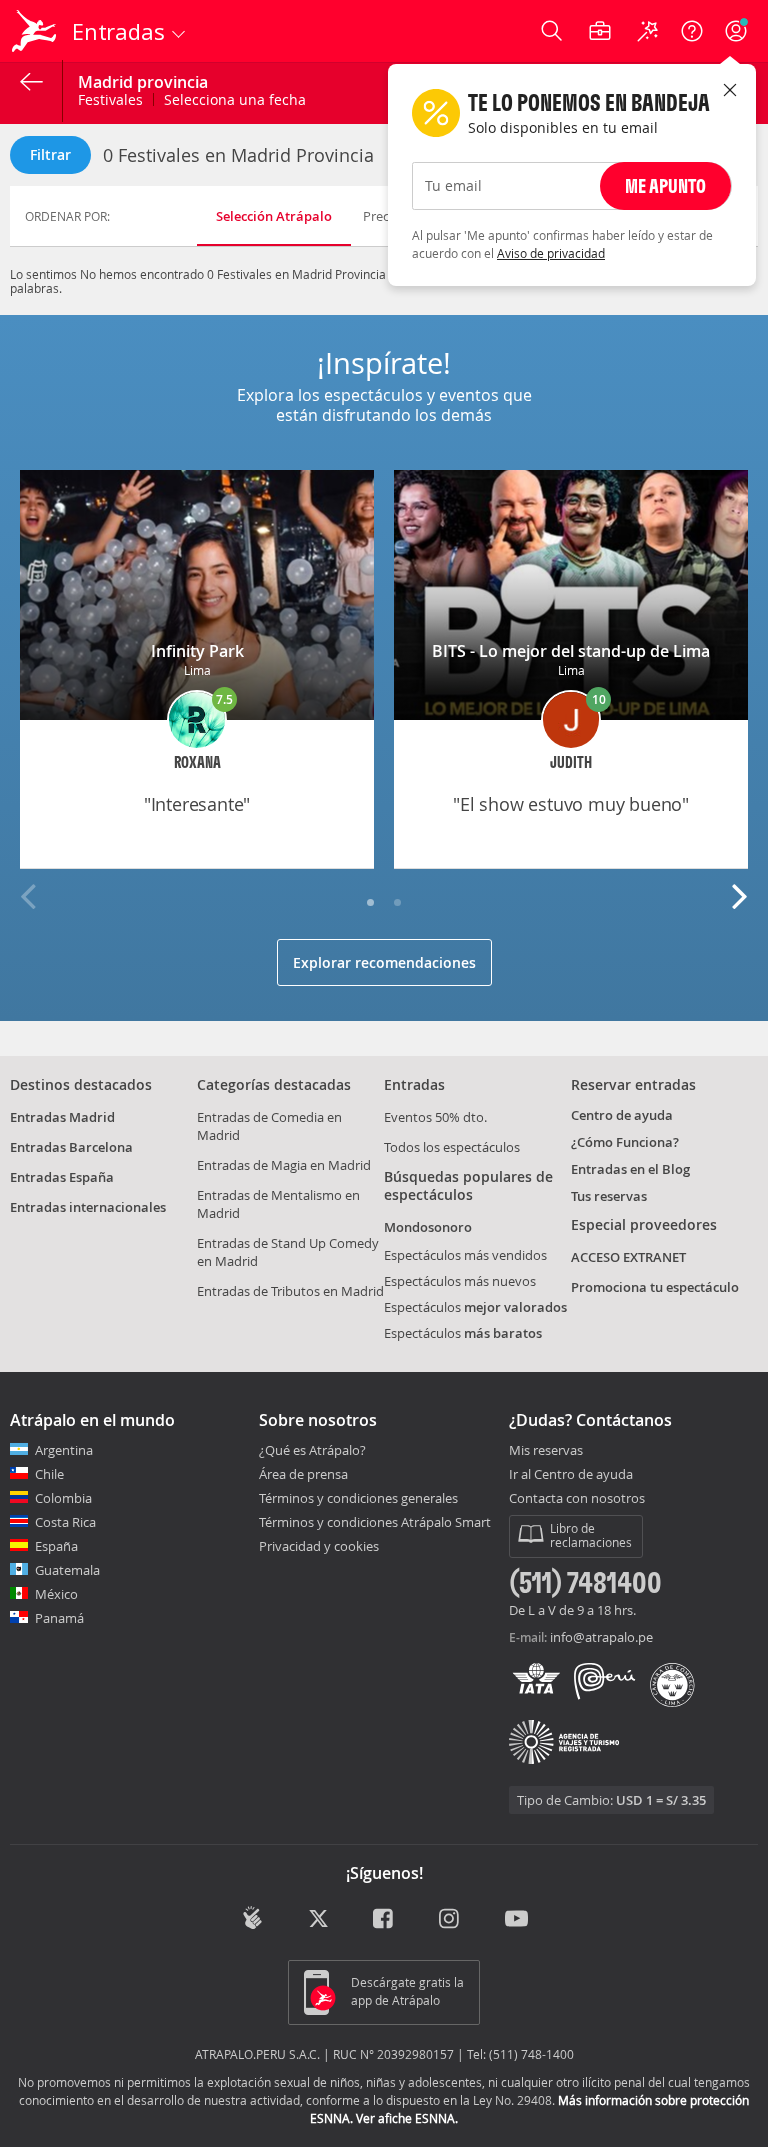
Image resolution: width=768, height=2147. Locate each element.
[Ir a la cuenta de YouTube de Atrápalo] (516, 1920)
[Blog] (252, 1918)
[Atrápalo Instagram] (450, 1920)
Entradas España (62, 1177)
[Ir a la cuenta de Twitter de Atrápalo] (318, 1920)
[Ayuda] (692, 31)
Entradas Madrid (62, 1117)
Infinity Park (197, 651)
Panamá (59, 1618)
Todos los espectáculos (452, 1147)
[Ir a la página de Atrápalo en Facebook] (384, 1920)
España (56, 1546)
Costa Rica (65, 1522)
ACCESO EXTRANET (628, 1257)
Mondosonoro (428, 1227)
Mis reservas (546, 1451)
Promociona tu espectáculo (655, 1287)
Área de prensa (303, 1474)
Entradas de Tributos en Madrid (290, 1291)
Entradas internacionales (88, 1207)
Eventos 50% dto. (435, 1117)
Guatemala (67, 1570)
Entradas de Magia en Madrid (284, 1165)
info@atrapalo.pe (601, 1637)
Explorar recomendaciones (384, 962)
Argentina (64, 1450)
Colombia (63, 1498)
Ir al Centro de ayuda (571, 1475)
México (56, 1594)
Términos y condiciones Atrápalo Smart (375, 1522)
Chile (49, 1474)
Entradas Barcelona (71, 1147)
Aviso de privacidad (551, 253)
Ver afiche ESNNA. (407, 2118)
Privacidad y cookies (319, 1546)
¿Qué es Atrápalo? (312, 1450)
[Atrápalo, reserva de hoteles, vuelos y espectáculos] (36, 31)
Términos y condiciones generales (358, 1498)
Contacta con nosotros (577, 1499)
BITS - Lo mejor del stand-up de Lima (571, 651)
